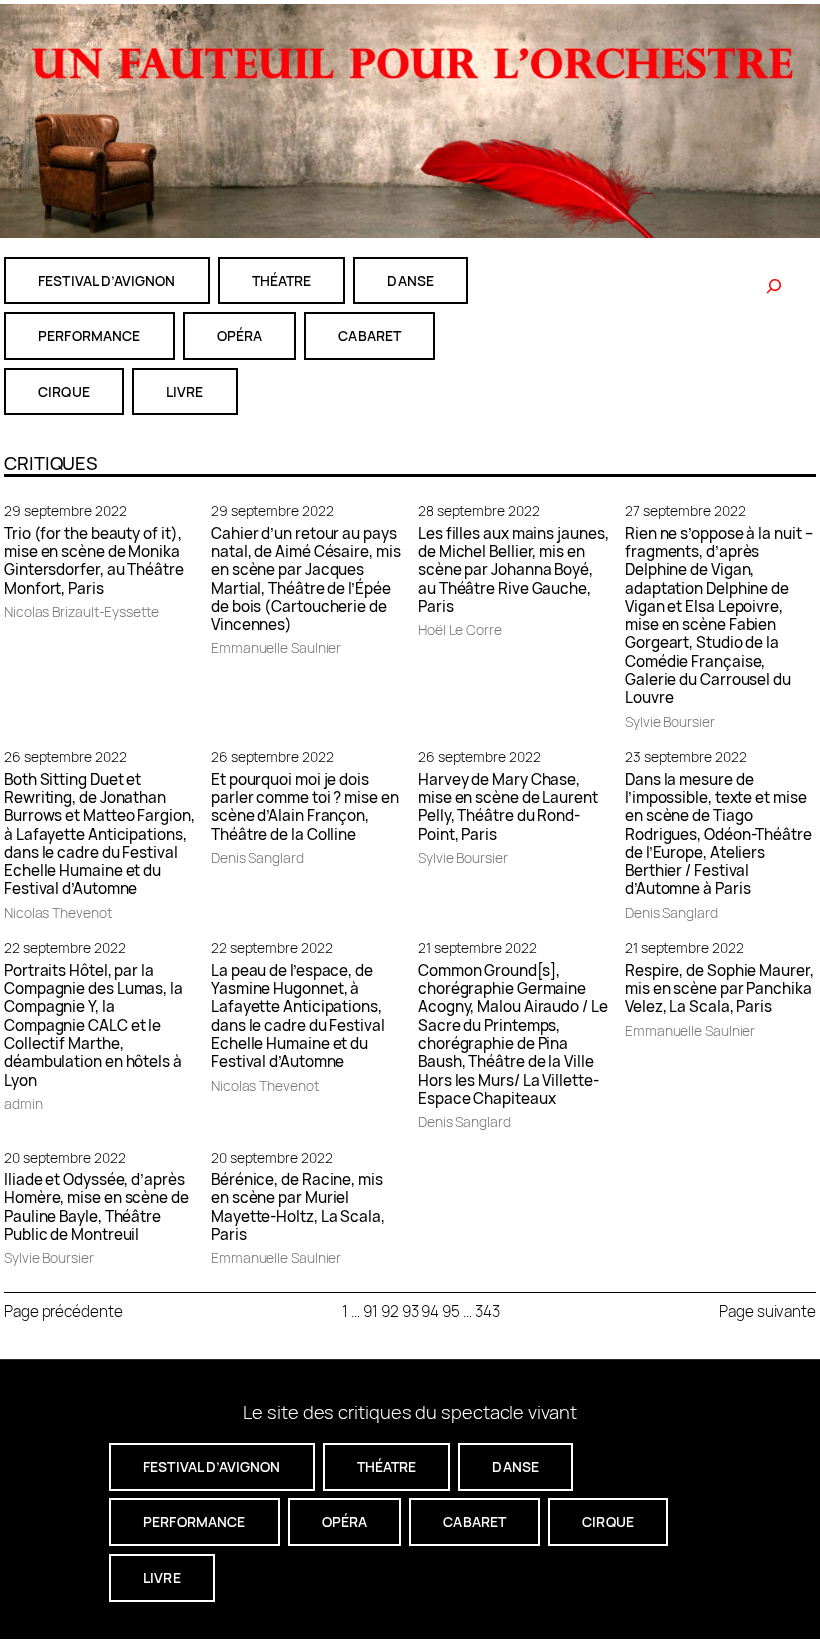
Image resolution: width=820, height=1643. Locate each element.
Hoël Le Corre (460, 629)
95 (451, 1311)
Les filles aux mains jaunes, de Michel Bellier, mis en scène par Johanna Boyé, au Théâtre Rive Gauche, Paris (513, 571)
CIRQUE (64, 391)
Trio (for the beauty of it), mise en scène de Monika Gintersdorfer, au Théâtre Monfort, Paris (94, 561)
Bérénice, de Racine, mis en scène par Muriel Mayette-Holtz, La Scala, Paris (298, 1207)
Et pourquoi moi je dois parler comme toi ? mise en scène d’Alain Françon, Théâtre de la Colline (305, 807)
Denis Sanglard (257, 857)
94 (430, 1311)
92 (390, 1311)
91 (370, 1311)
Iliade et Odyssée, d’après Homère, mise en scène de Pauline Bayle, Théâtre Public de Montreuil (96, 1207)
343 (487, 1311)
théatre (282, 280)
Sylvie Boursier (670, 721)
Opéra (240, 335)
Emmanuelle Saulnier (276, 647)
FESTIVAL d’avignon (107, 280)
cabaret (369, 335)
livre (185, 391)
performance (89, 335)
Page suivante (767, 1311)
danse (410, 280)
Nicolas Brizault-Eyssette (81, 611)
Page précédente (63, 1311)
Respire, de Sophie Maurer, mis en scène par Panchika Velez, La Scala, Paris (719, 989)
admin (23, 1103)
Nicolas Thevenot (58, 912)
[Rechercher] (774, 286)
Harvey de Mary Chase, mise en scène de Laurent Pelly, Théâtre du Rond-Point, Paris (508, 807)
